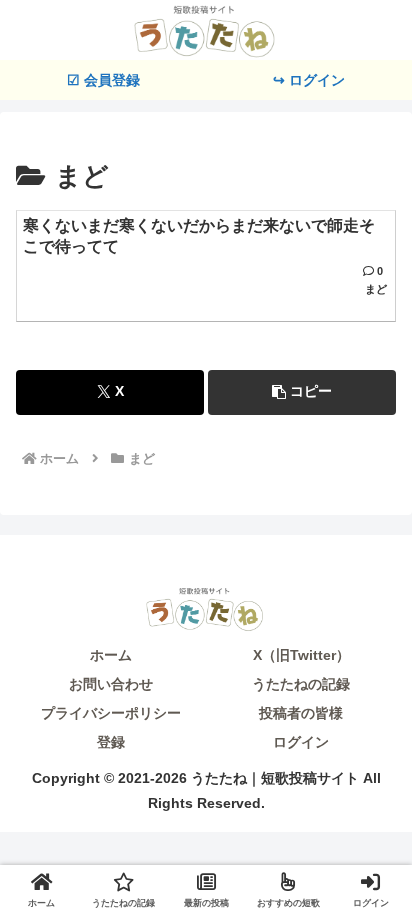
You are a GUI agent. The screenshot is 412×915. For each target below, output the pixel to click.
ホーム (111, 655)
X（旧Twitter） (301, 655)
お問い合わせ (111, 684)
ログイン (301, 742)
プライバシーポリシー (111, 713)
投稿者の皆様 (301, 713)
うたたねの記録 (301, 684)
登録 (111, 742)
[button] (302, 392)
